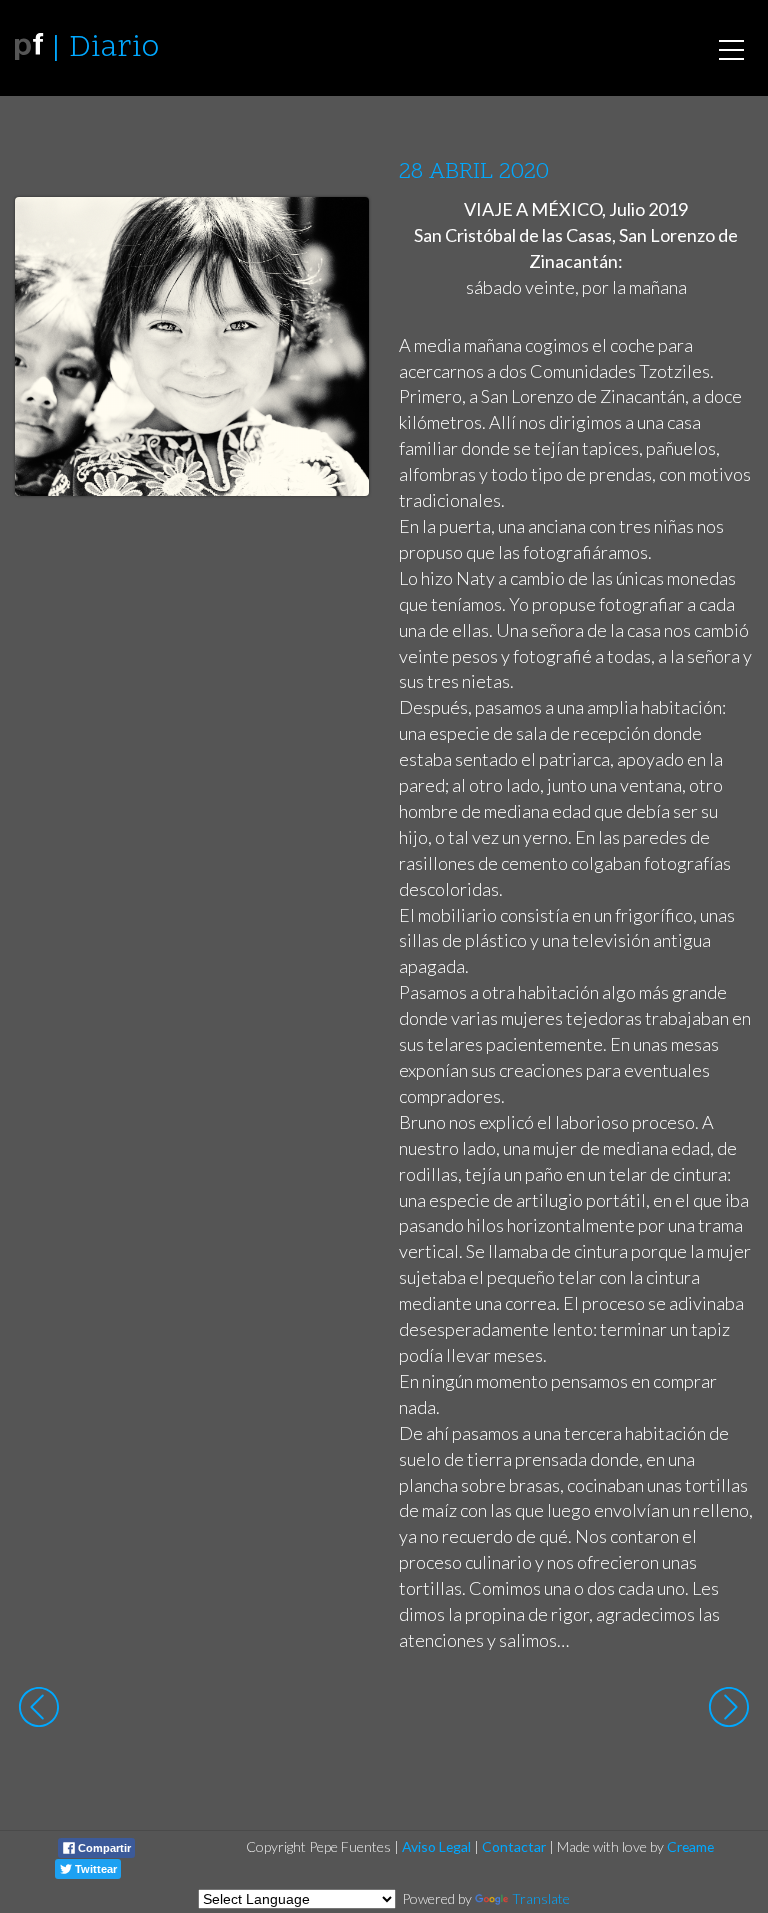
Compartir (103, 1848)
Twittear (94, 1869)
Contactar (514, 1846)
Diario (114, 48)
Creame (690, 1846)
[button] (338, 231)
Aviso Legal (436, 1846)
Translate (541, 1898)
